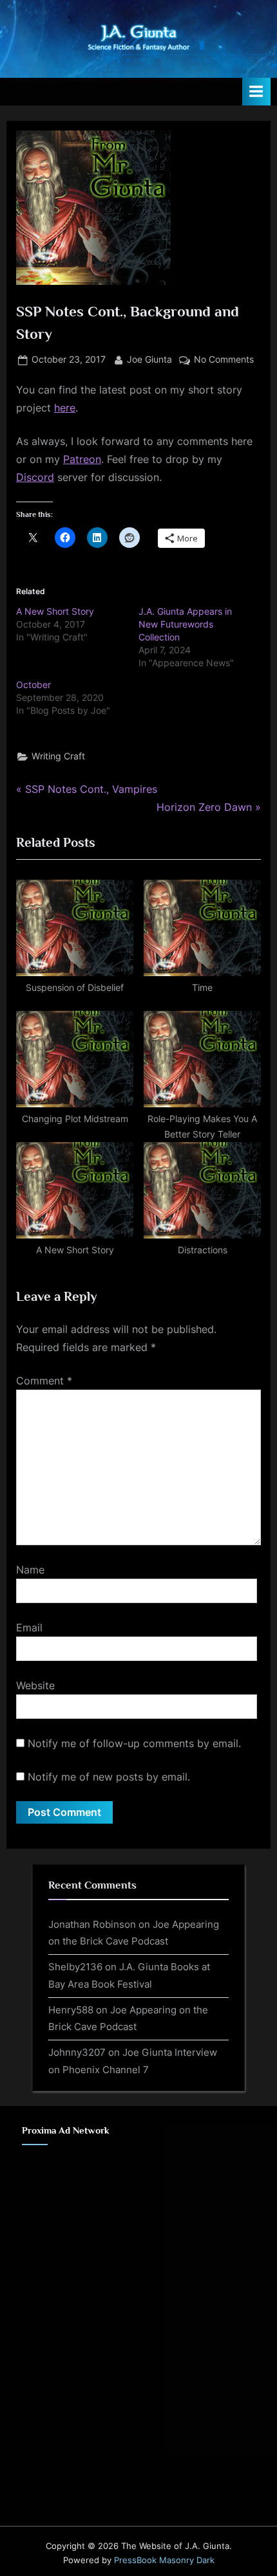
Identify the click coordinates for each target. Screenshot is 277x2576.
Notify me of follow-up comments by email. (134, 1743)
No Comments (224, 361)
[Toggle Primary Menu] (256, 92)
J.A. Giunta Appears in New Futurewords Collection (185, 624)
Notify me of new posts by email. (109, 1777)
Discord (35, 477)
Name (30, 1570)
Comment (44, 1381)
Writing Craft (58, 756)
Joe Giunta (149, 359)
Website (35, 1685)
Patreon (82, 459)
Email (29, 1628)
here (65, 408)
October (33, 685)
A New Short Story (55, 611)
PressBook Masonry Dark (164, 2560)
